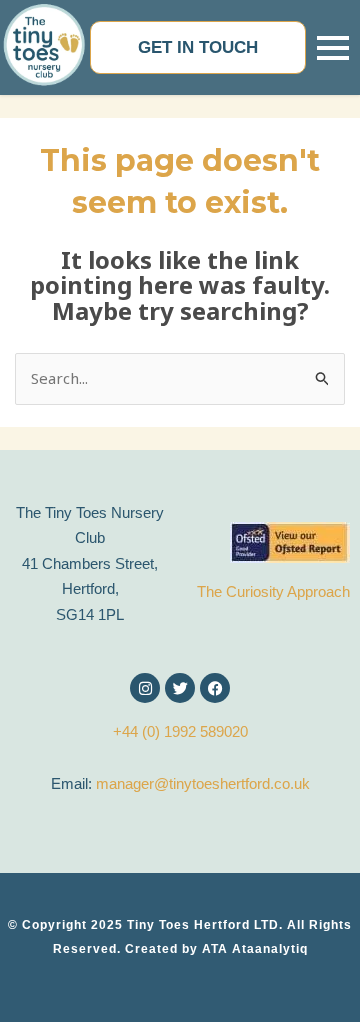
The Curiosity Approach (273, 591)
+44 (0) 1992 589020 (180, 731)
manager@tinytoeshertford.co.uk (203, 783)
